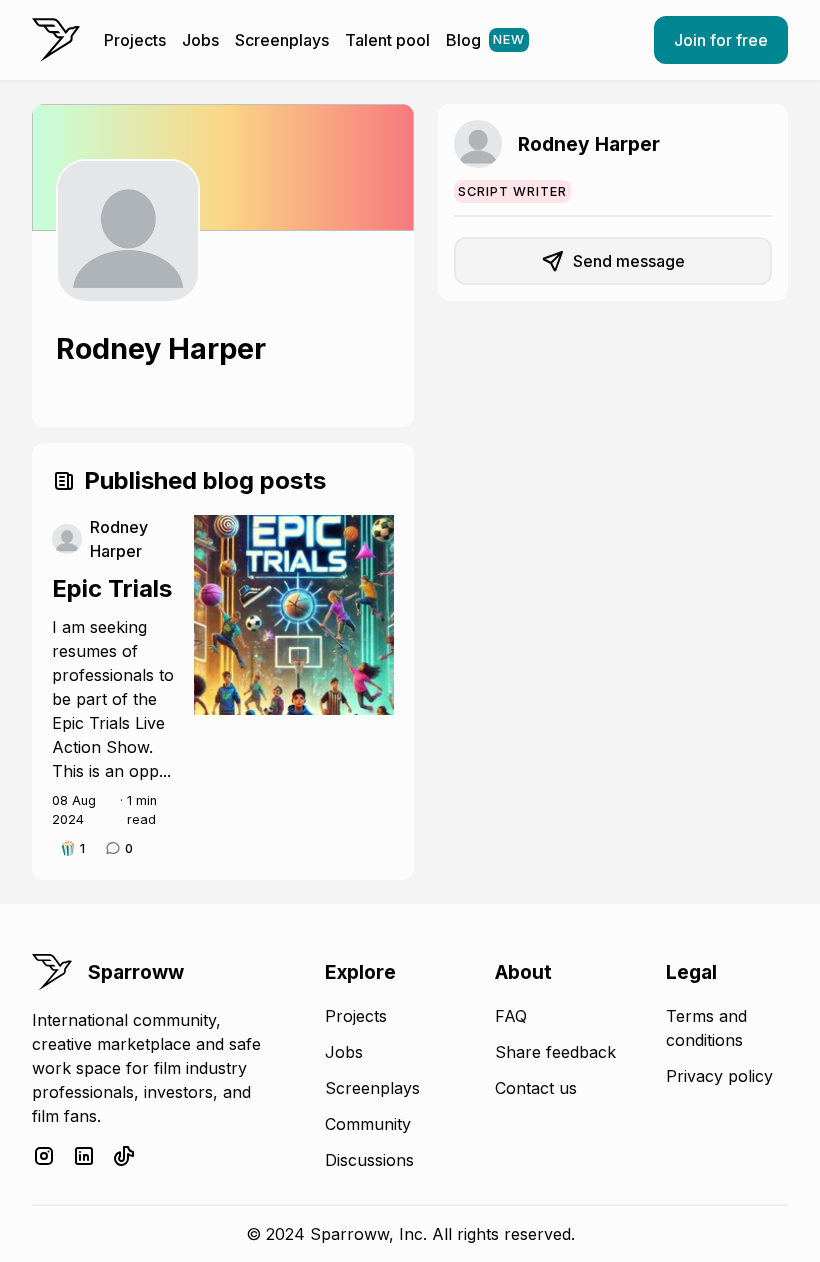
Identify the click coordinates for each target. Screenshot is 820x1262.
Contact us (536, 1088)
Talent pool (387, 40)
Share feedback (555, 1052)
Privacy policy (719, 1076)
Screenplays (282, 40)
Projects (135, 40)
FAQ (511, 1016)
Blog (485, 40)
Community (368, 1124)
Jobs (200, 40)
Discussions (369, 1160)
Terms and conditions (706, 1028)
